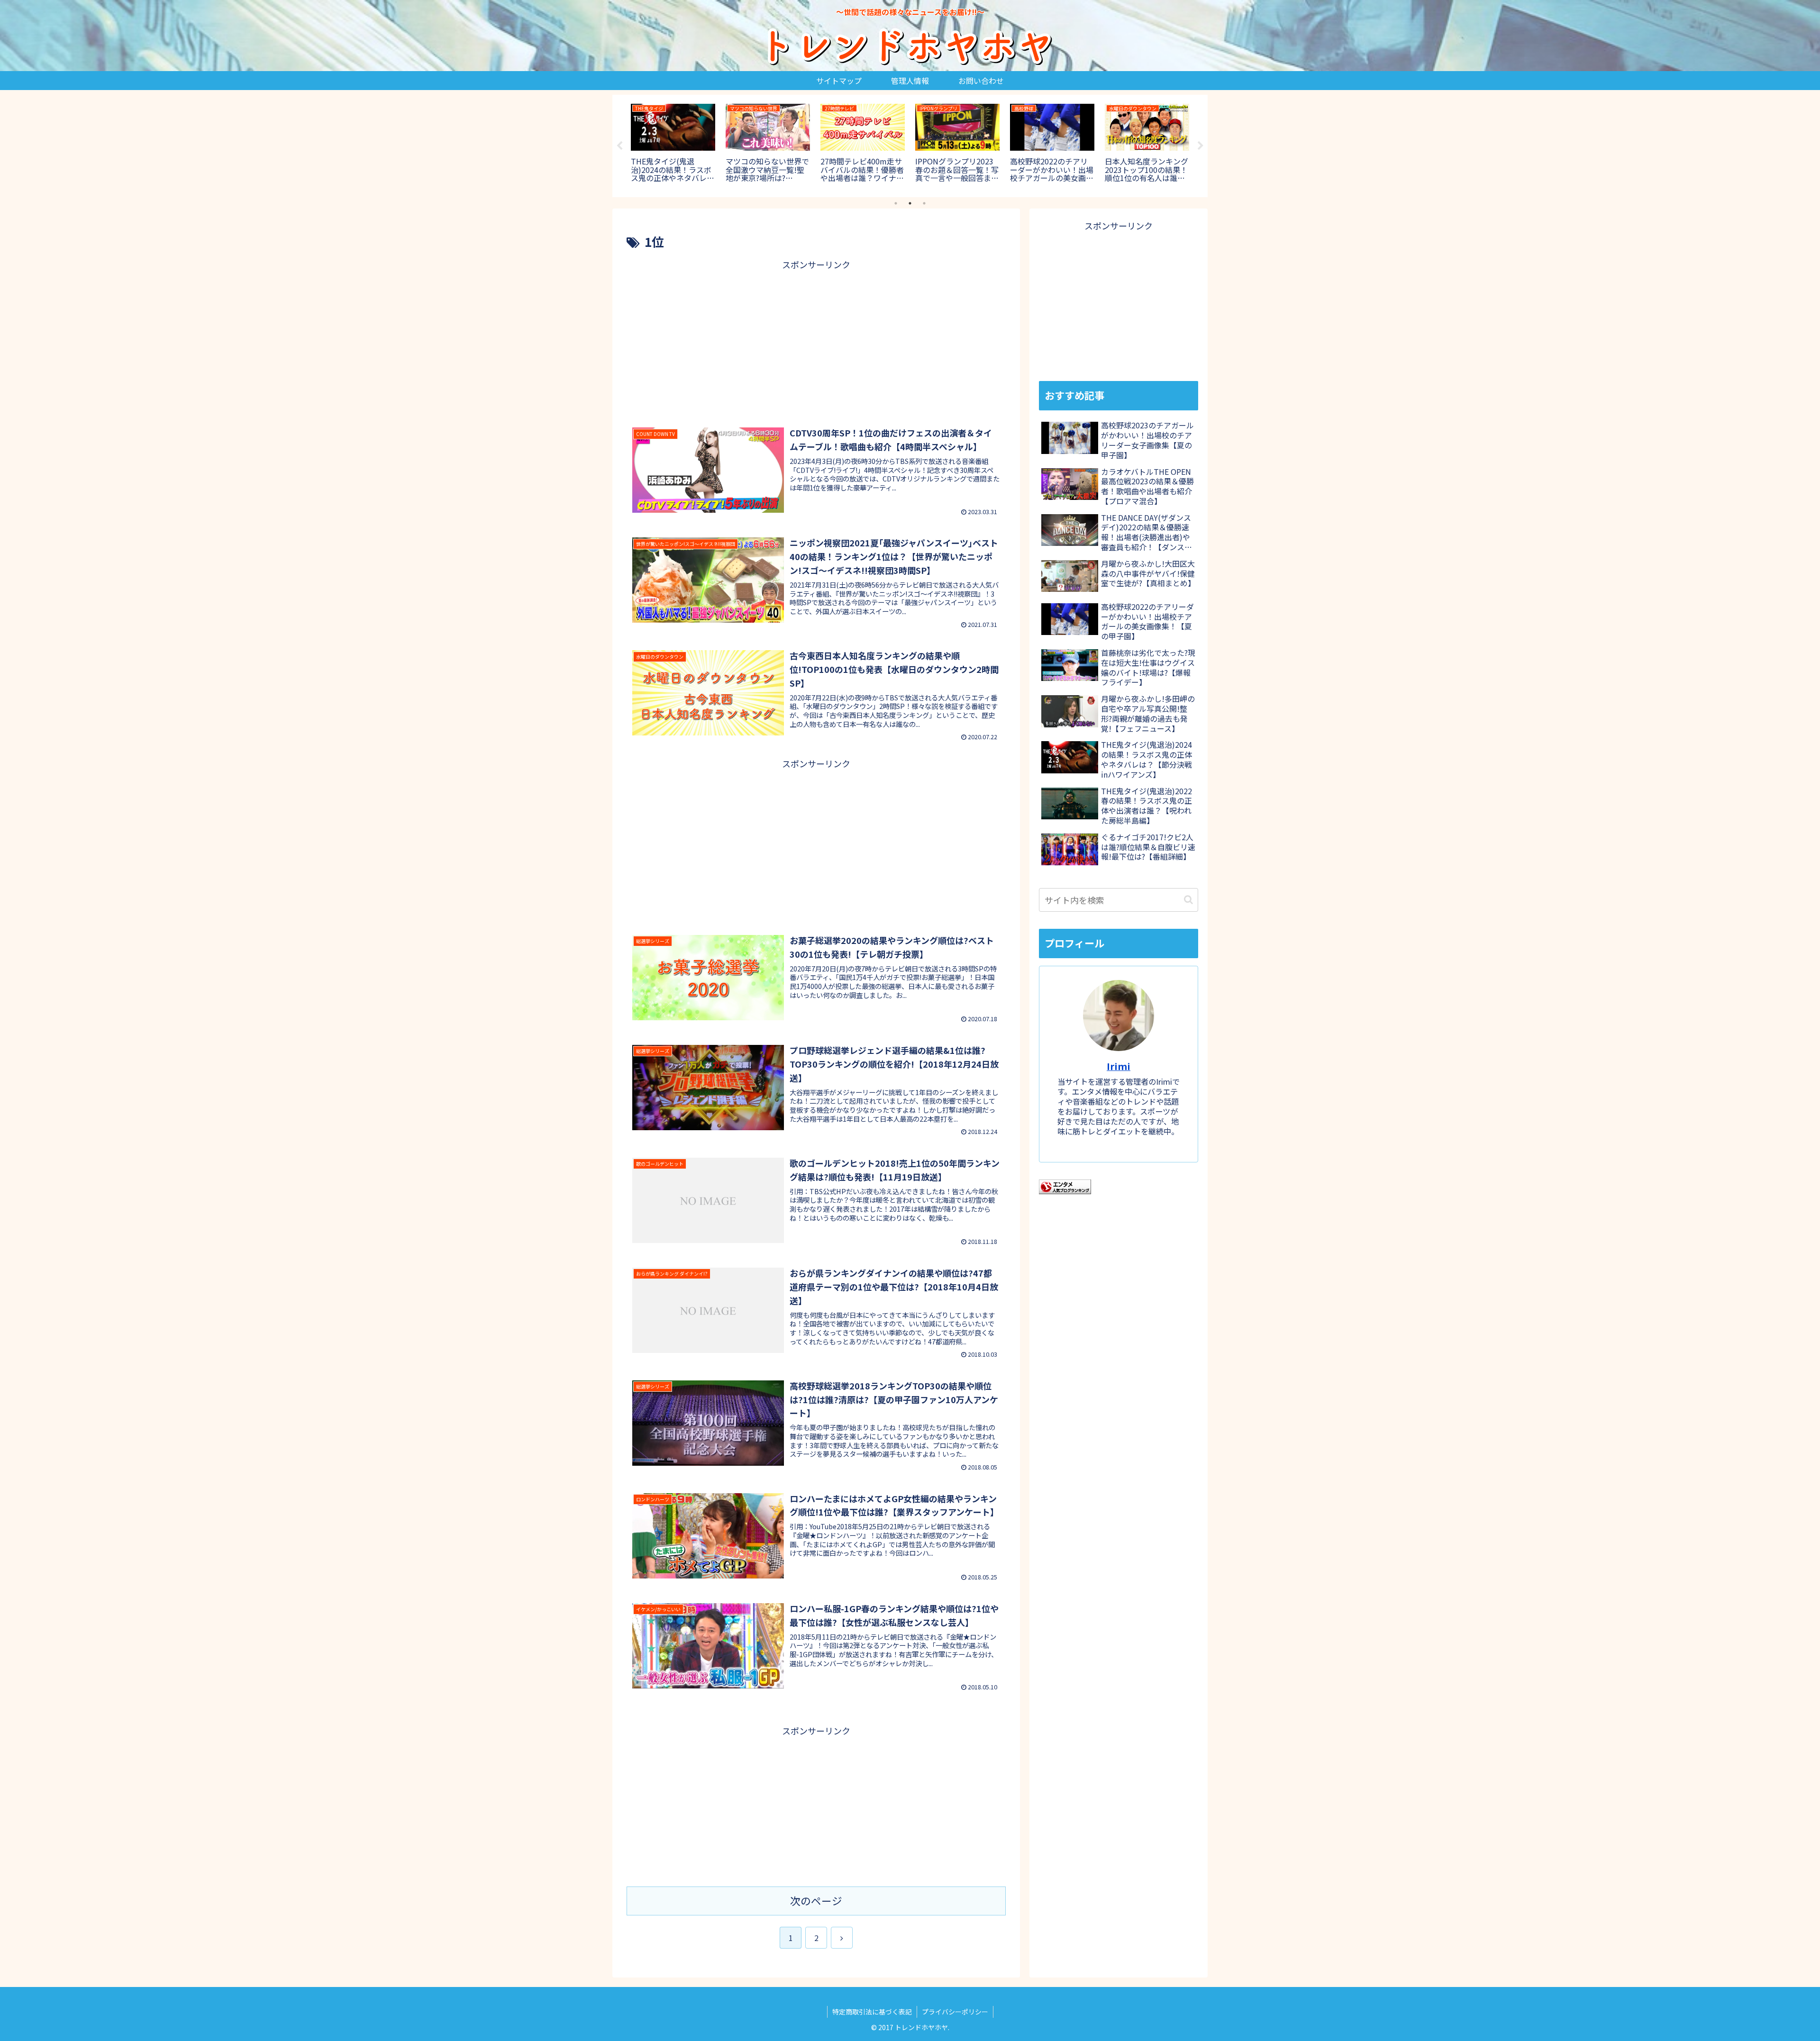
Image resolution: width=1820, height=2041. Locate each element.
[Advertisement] (816, 339)
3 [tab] (924, 203)
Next (1201, 146)
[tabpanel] (673, 144)
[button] (1188, 900)
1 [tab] (896, 203)
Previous (619, 146)
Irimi (1119, 1066)
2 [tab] (910, 203)
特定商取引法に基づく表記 (872, 2012)
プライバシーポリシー (955, 2012)
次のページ (816, 1900)
